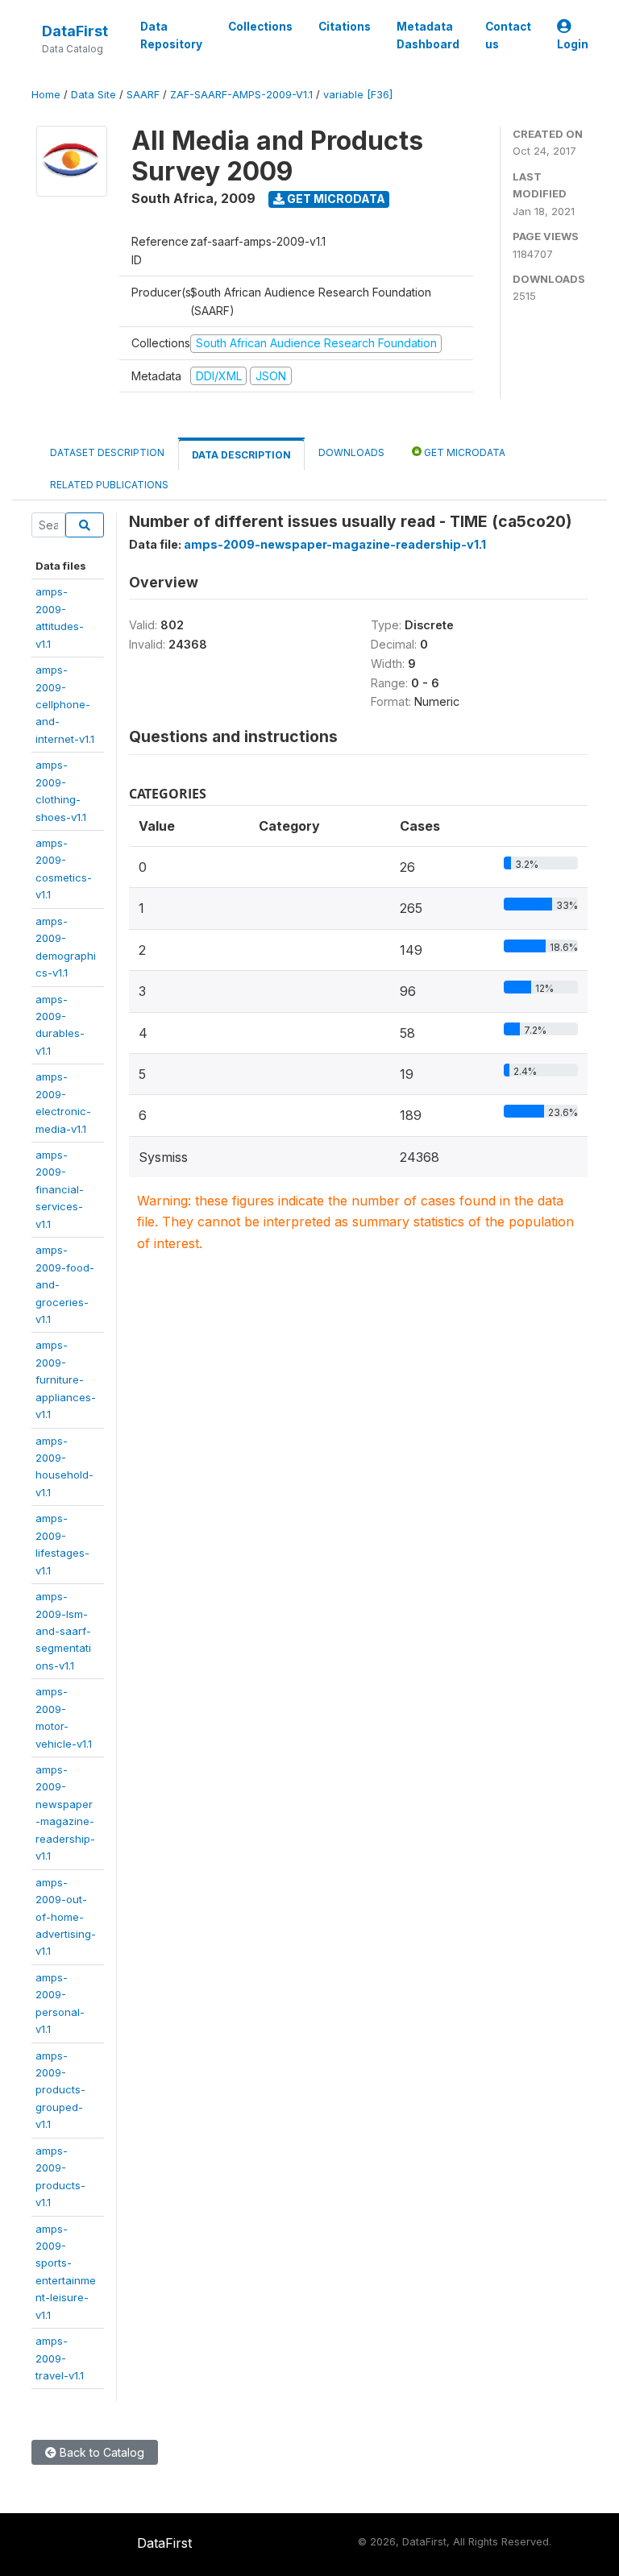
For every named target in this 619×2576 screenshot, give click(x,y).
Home (46, 95)
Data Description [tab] (241, 455)
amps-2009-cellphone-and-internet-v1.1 (65, 704)
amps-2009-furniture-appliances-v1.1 (66, 1379)
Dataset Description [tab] (107, 452)
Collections (260, 27)
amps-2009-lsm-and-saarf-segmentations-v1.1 (63, 1631)
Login (573, 44)
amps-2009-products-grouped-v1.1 (60, 2090)
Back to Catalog (100, 2452)
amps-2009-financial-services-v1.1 (60, 1189)
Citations (345, 27)
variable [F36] (358, 95)
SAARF (143, 95)
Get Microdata (335, 199)
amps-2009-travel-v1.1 (60, 2358)
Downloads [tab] (351, 452)
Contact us (508, 35)
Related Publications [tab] (109, 485)
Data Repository (171, 35)
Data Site (93, 95)
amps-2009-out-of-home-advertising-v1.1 (66, 1917)
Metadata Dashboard (428, 35)
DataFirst (75, 31)
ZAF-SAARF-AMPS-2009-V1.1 (241, 95)
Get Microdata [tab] (463, 452)
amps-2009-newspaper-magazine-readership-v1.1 (335, 544)
